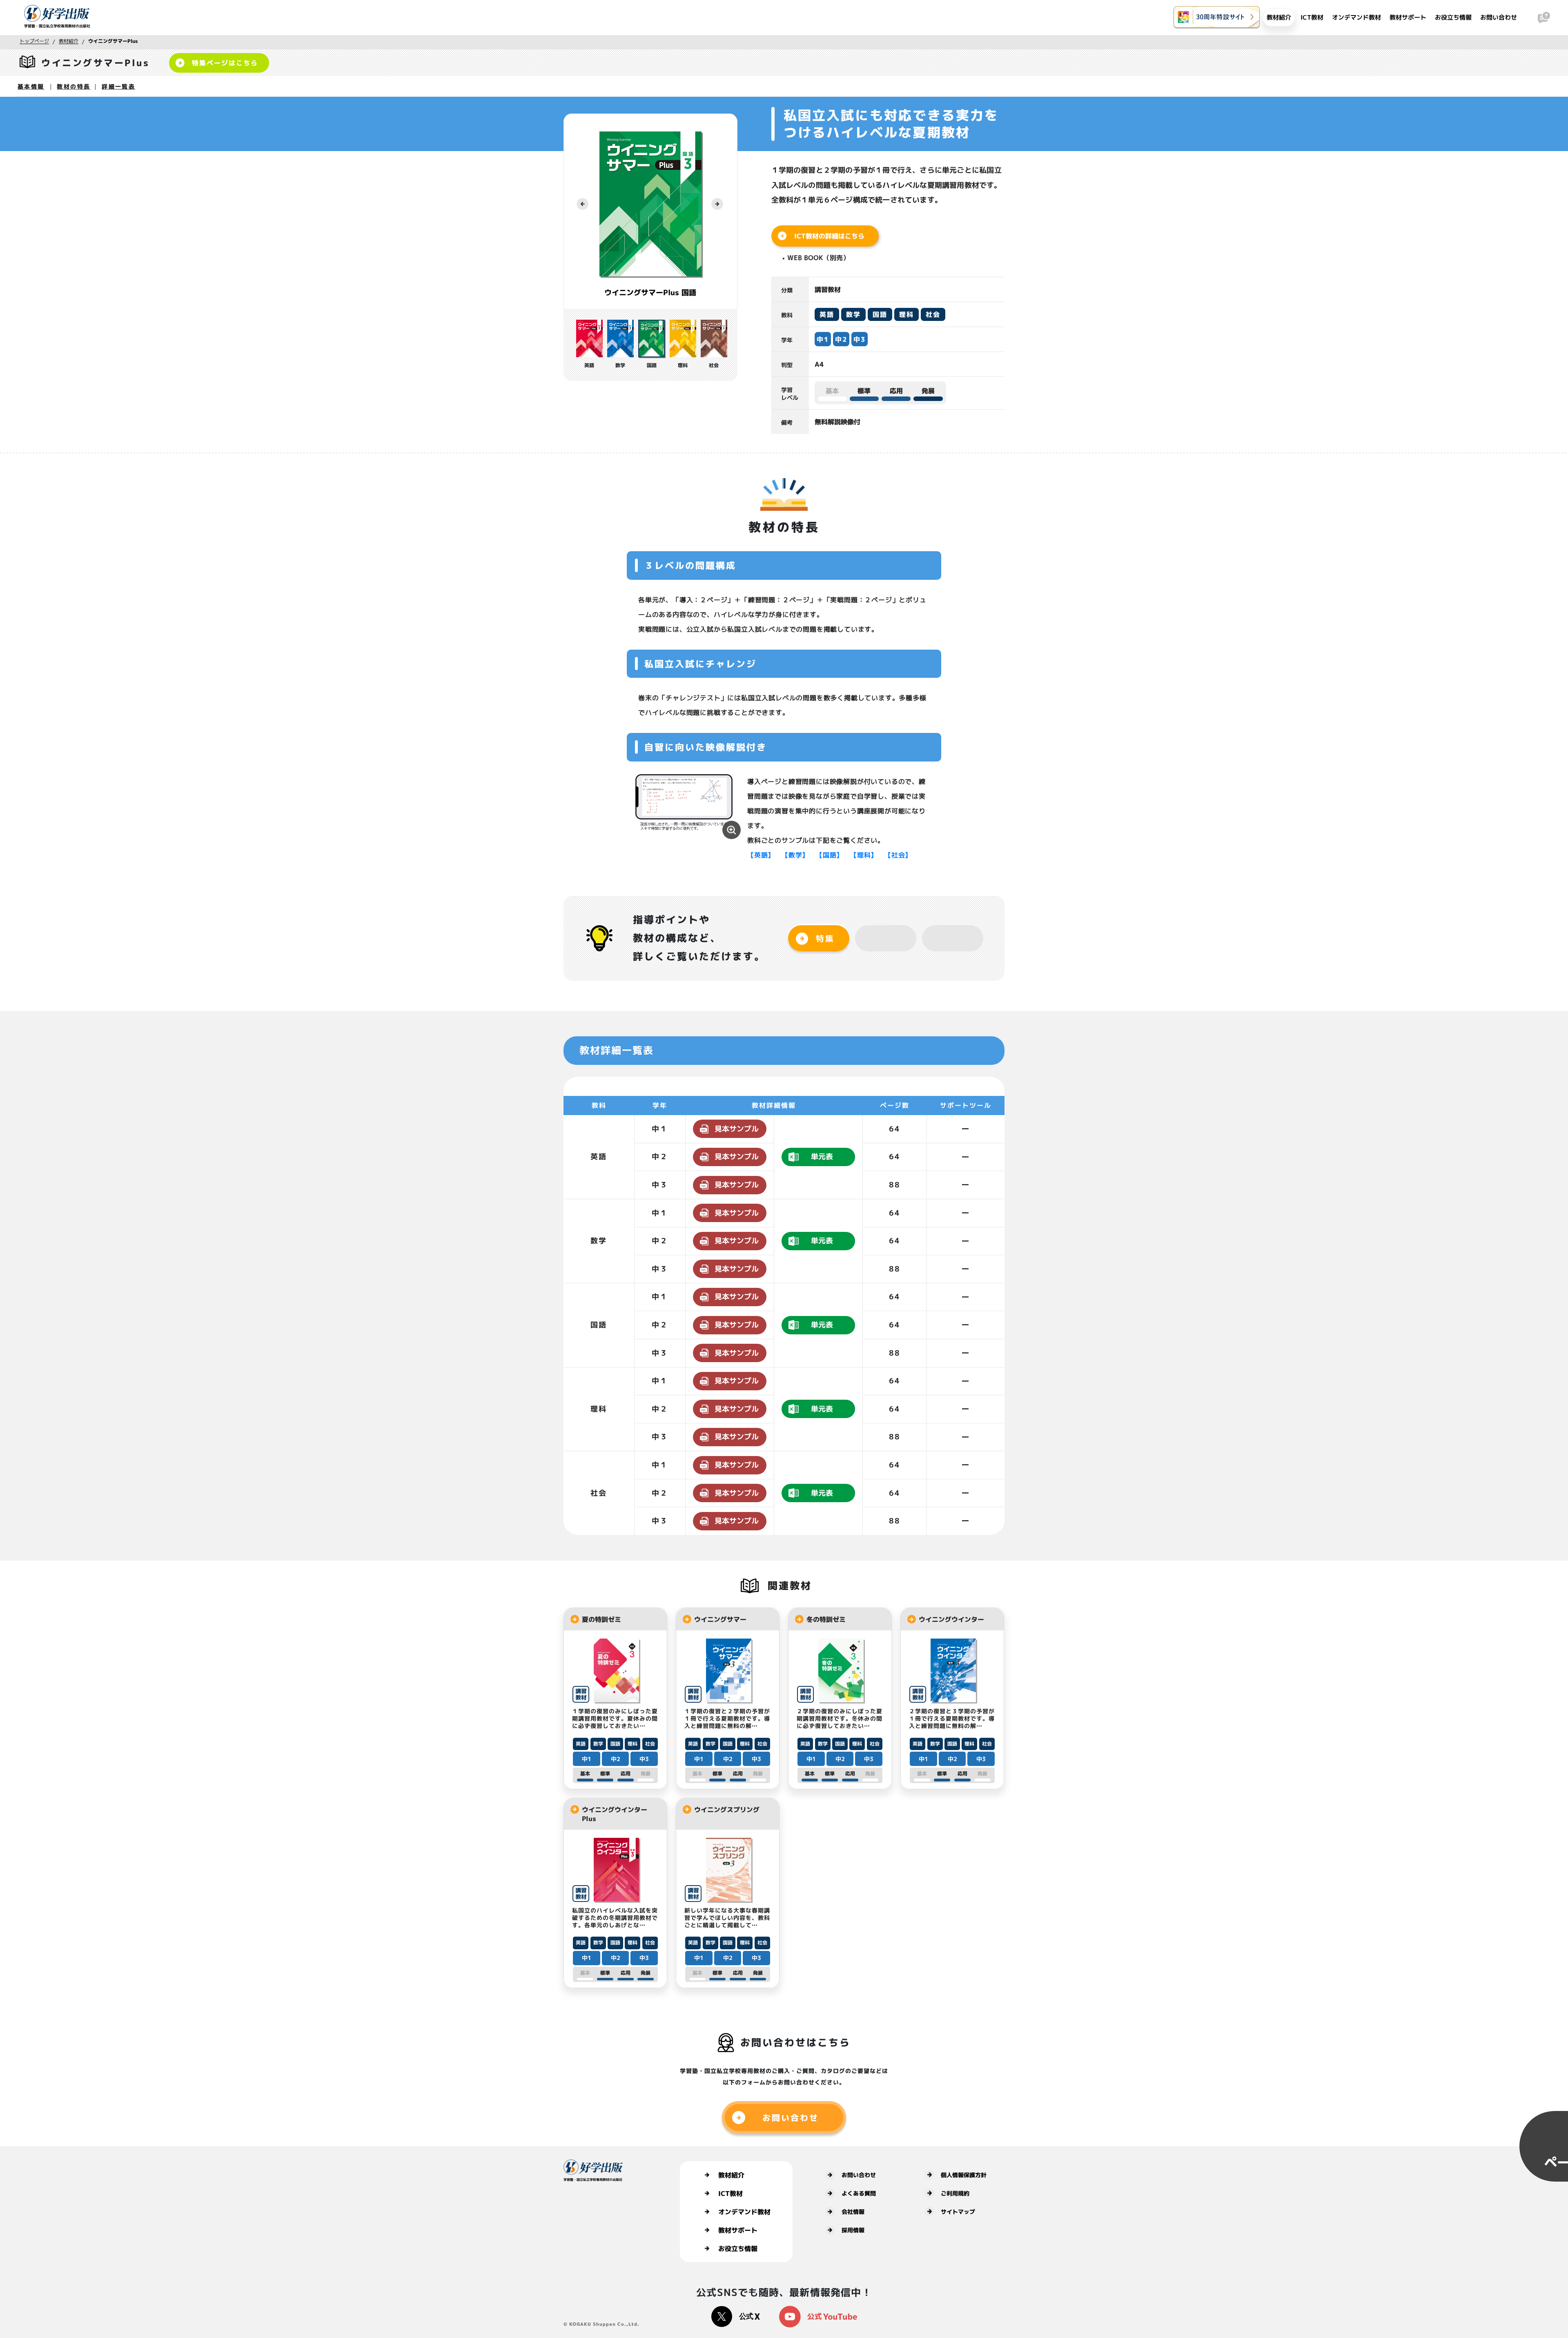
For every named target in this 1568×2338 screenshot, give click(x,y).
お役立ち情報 (1453, 17)
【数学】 (795, 855)
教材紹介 (1279, 17)
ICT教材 (1312, 17)
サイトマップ (958, 2212)
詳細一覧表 (118, 86)
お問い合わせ (1499, 17)
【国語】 (830, 855)
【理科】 (864, 855)
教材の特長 (73, 86)
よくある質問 (859, 2193)
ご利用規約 (955, 2193)
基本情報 (31, 86)
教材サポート (1408, 17)
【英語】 (761, 855)
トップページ (34, 41)
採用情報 (853, 2230)
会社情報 (853, 2212)
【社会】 (898, 855)
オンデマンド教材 (1356, 17)
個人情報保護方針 (964, 2175)
